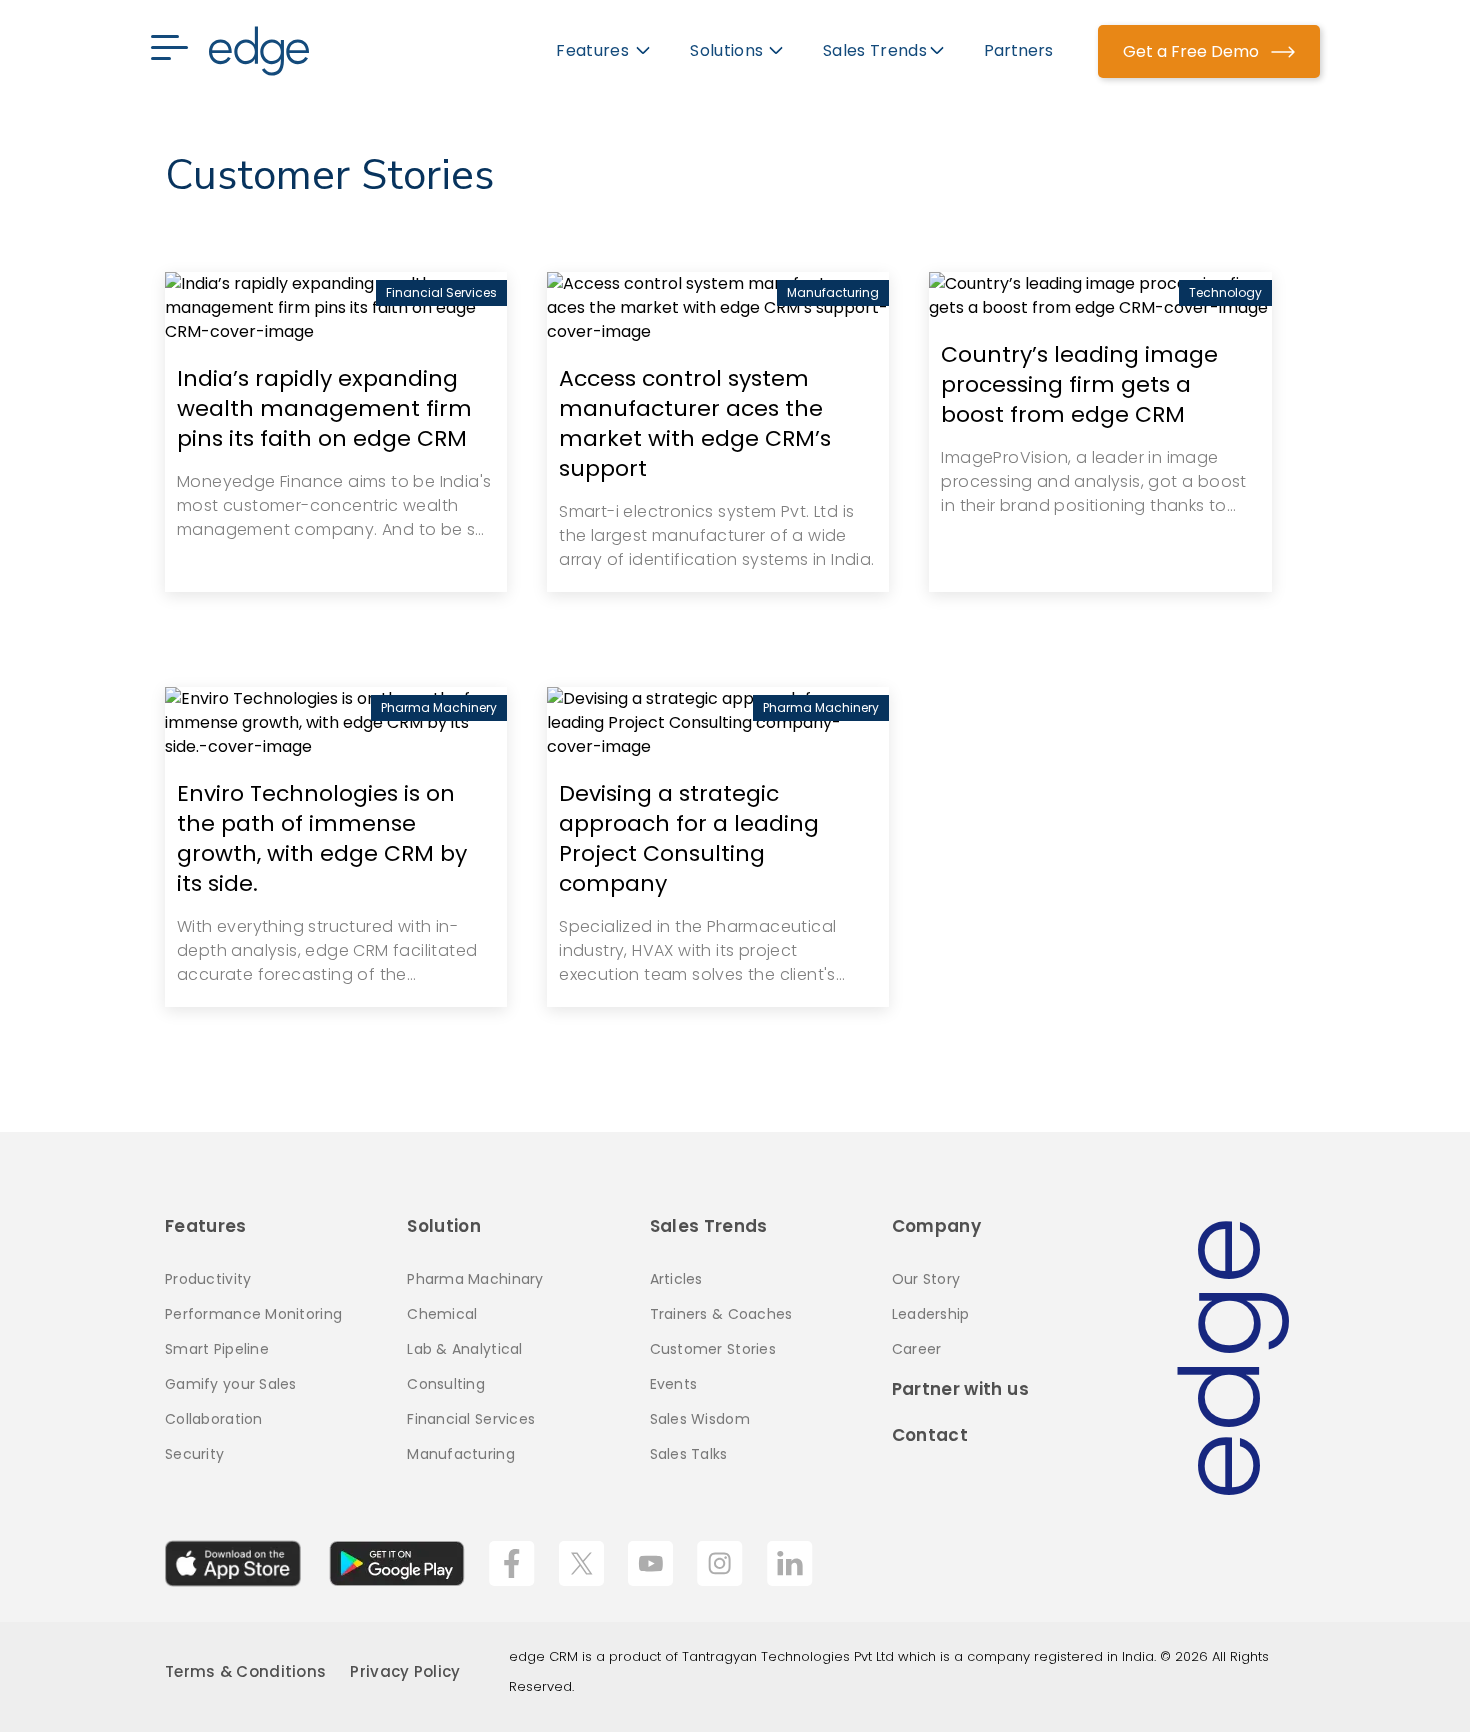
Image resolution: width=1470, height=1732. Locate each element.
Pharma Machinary (475, 1279)
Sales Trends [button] (875, 50)
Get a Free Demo (1193, 51)
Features (206, 1226)
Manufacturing (461, 1454)
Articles (676, 1279)
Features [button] (594, 50)
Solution (444, 1226)
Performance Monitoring (253, 1314)
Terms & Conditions (245, 1671)
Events (674, 1384)
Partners (1018, 50)
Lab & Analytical (464, 1349)
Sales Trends (709, 1226)
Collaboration (214, 1419)
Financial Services (471, 1419)
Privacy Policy (405, 1671)
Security (194, 1454)
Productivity (208, 1279)
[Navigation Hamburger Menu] (179, 51)
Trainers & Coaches (721, 1314)
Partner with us (960, 1389)
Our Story (926, 1279)
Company (936, 1226)
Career (917, 1349)
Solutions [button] (726, 50)
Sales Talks (689, 1454)
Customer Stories (713, 1349)
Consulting (446, 1384)
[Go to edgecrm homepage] (259, 51)
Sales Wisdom (700, 1419)
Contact (930, 1435)
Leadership (931, 1314)
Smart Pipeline (217, 1349)
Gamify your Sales (231, 1384)
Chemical (442, 1314)
